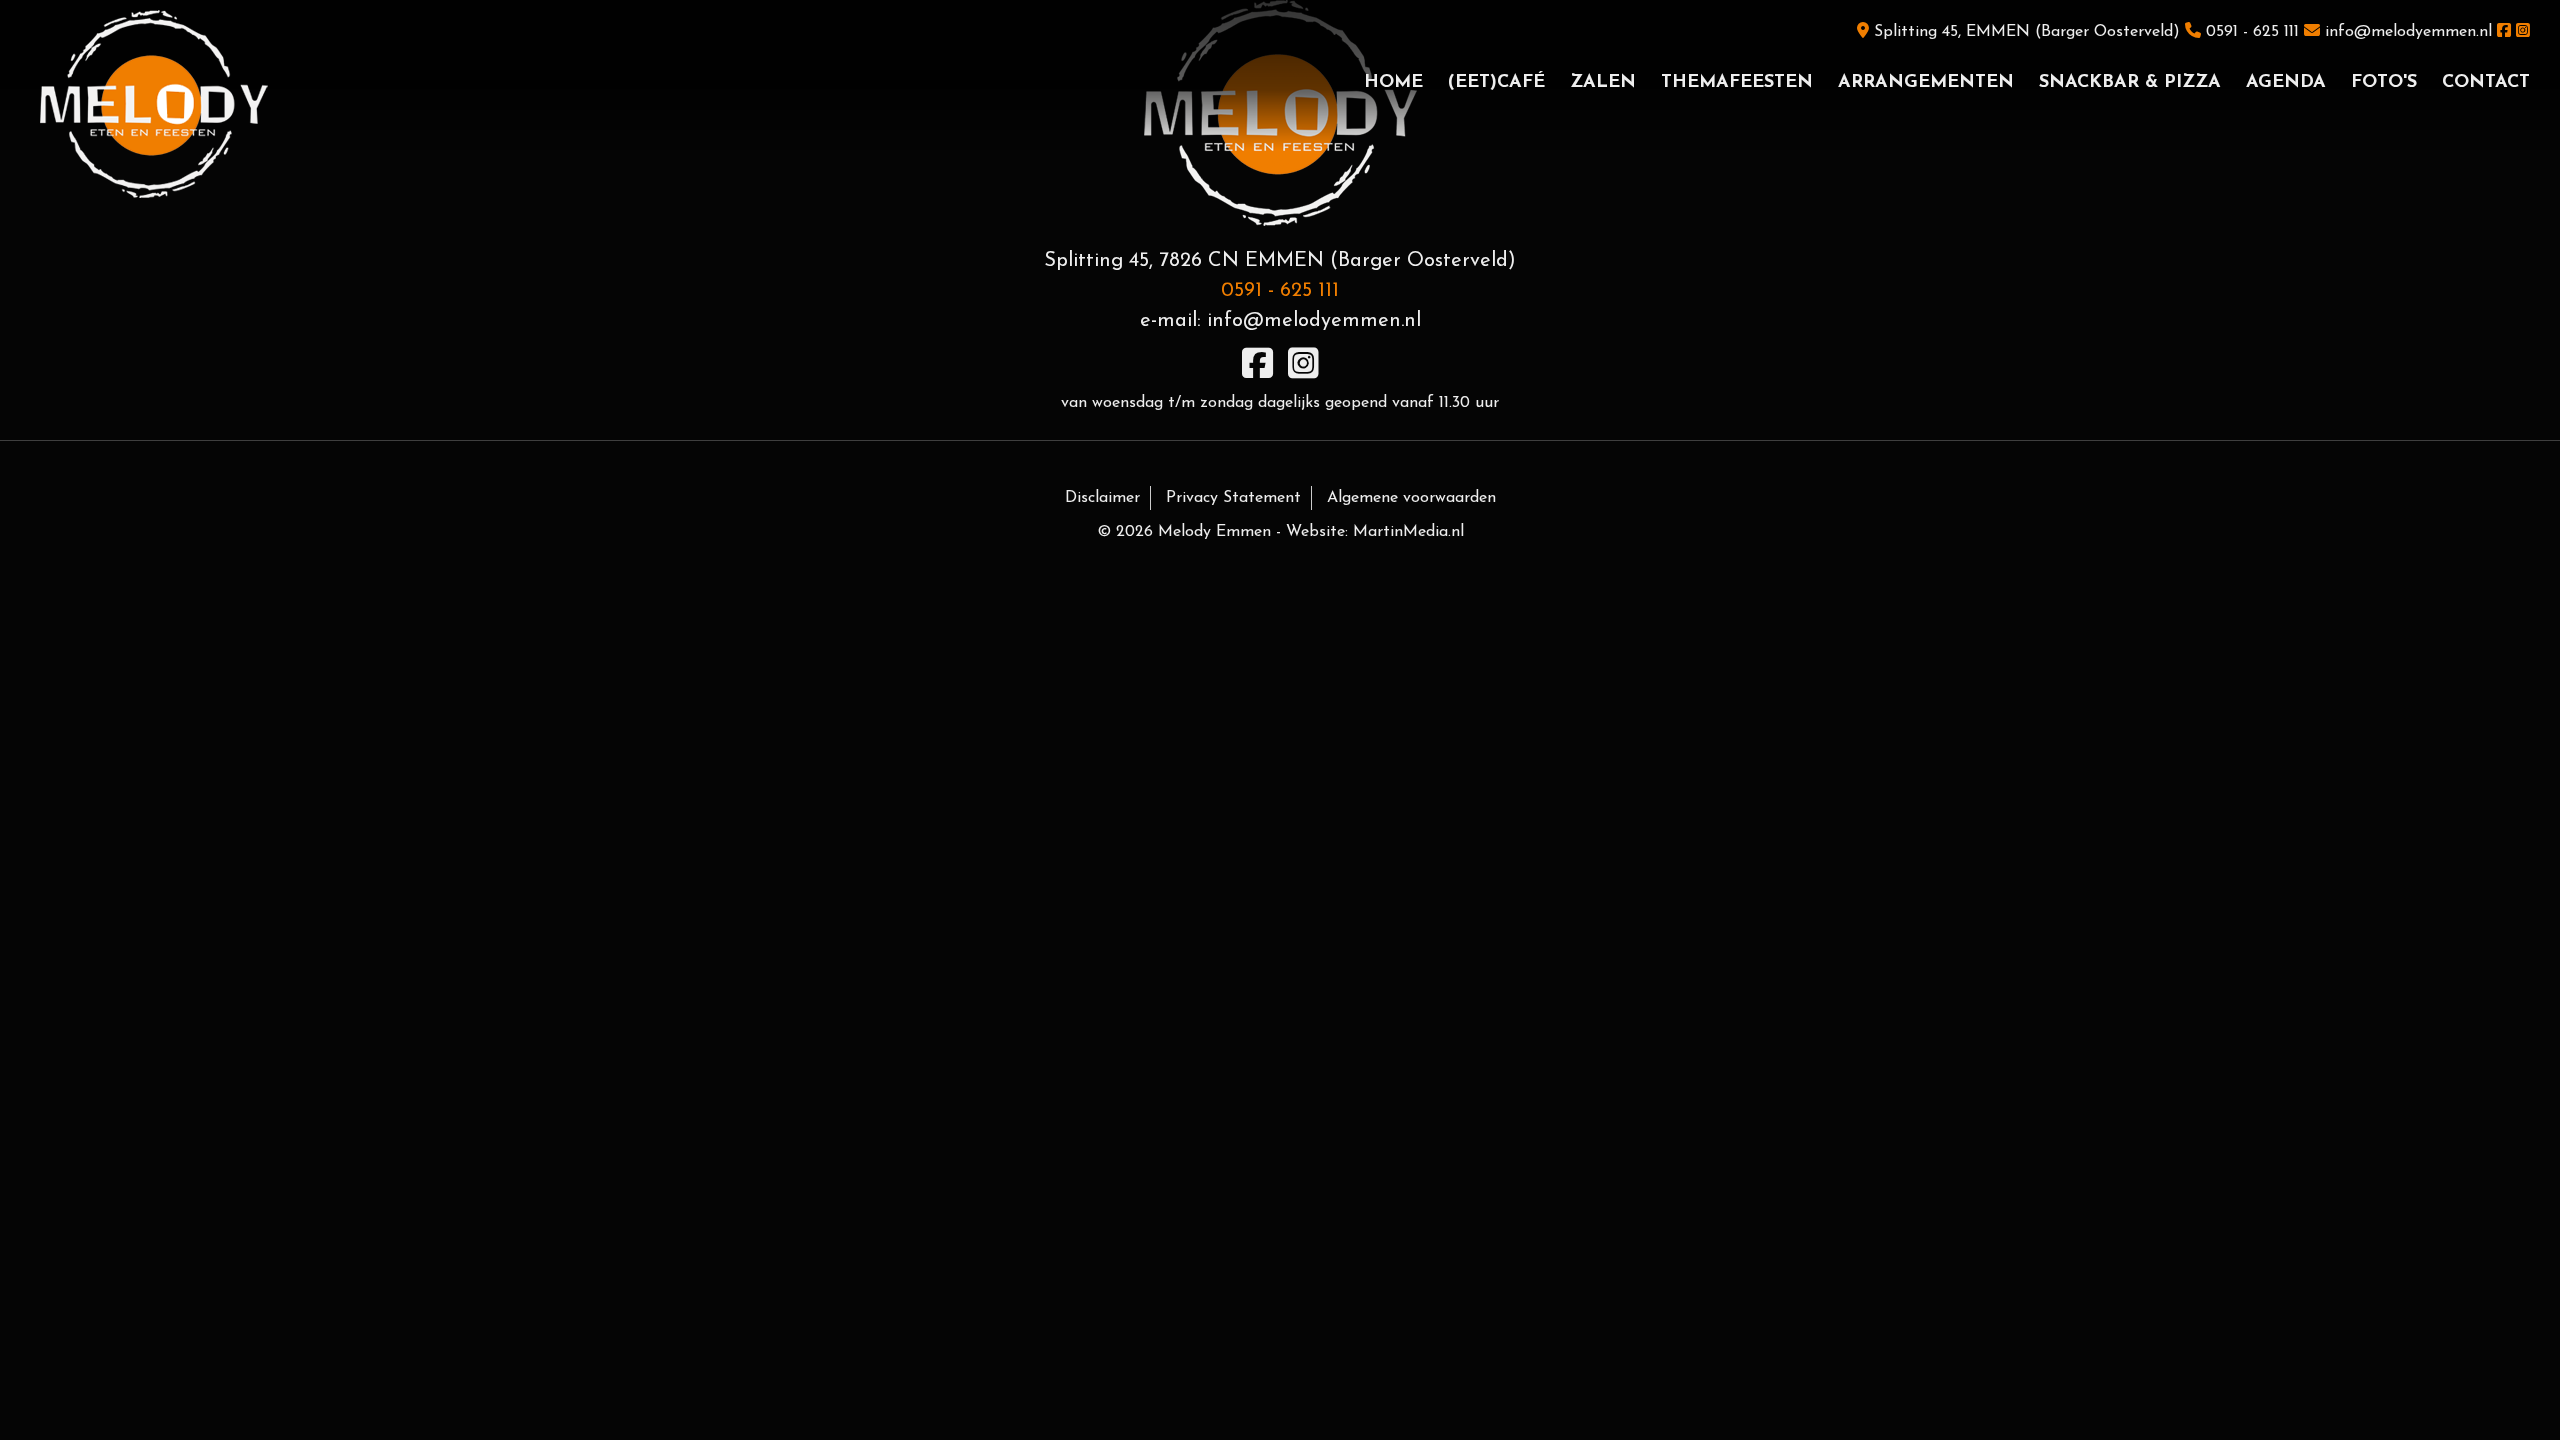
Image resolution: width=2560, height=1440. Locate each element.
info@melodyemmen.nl (2408, 32)
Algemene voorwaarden (1411, 498)
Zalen (1603, 83)
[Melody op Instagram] (2523, 32)
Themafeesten (1737, 83)
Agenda (2286, 83)
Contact (2486, 83)
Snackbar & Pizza (2130, 83)
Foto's (2384, 83)
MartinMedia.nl (1408, 532)
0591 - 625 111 (2252, 32)
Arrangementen (1926, 83)
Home (1393, 83)
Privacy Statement (1233, 498)
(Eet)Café (1496, 83)
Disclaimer (1102, 498)
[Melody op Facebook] (2504, 32)
